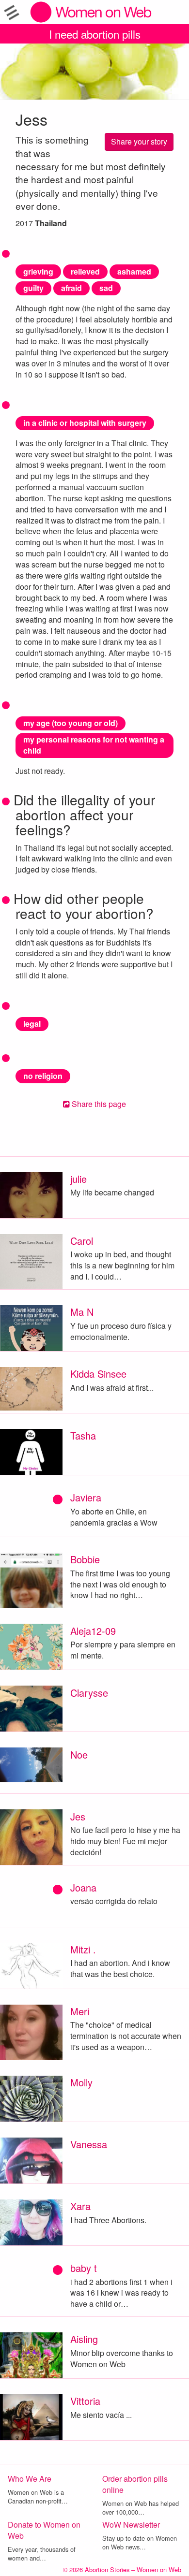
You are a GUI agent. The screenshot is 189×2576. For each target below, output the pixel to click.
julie (79, 1179)
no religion (43, 1076)
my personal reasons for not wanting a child (94, 745)
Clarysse (89, 1693)
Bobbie (85, 1559)
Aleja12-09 (93, 1631)
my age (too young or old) (71, 723)
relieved (85, 271)
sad (106, 288)
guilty (33, 288)
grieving (38, 271)
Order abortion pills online (135, 2484)
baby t (84, 2268)
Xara (80, 2206)
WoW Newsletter (131, 2525)
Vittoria (85, 2401)
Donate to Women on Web (44, 2530)
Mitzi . (83, 1949)
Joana (83, 1887)
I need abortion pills (95, 34)
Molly (81, 2082)
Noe (79, 1754)
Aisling (84, 2339)
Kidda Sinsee (98, 1374)
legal (32, 1024)
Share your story (139, 141)
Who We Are (30, 2479)
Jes (78, 1816)
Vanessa (89, 2144)
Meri (80, 2011)
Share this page (98, 1104)
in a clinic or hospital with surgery (85, 423)
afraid (71, 288)
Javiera (86, 1497)
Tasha (83, 1435)
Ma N (82, 1312)
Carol (82, 1241)
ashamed (134, 271)
